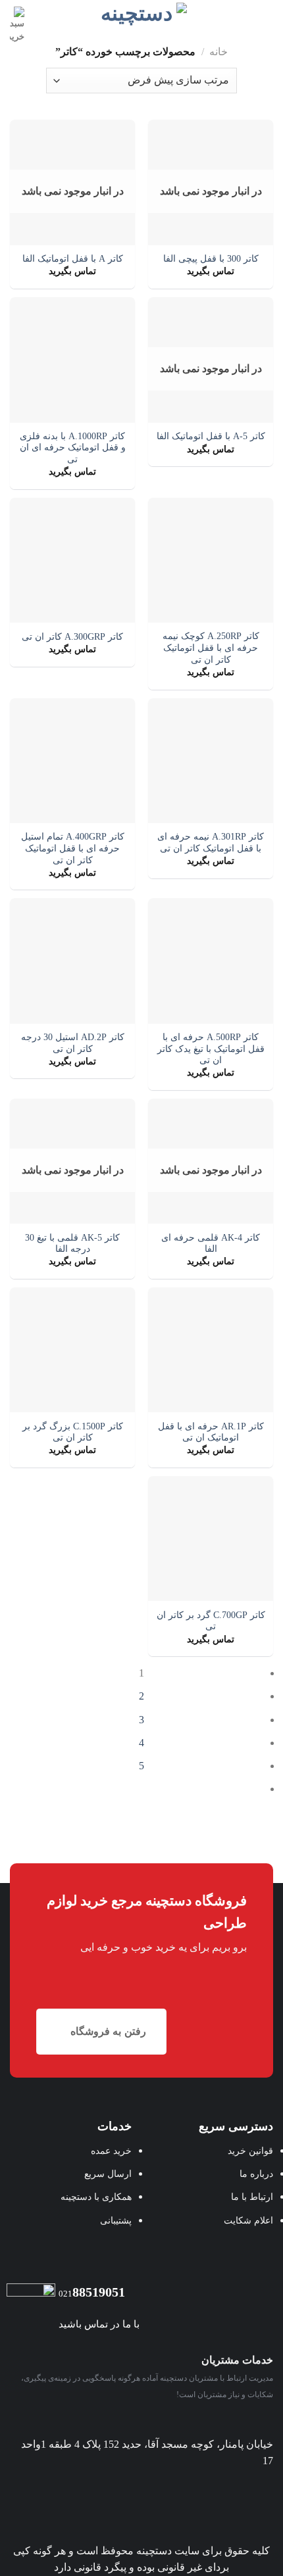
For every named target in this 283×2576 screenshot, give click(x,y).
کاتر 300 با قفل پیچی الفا (211, 259)
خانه (219, 52)
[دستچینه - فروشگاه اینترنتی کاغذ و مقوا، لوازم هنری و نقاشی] (142, 14)
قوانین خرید (250, 2151)
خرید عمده (111, 2151)
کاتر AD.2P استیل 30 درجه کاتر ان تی (73, 1043)
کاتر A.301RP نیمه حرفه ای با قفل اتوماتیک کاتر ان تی (211, 843)
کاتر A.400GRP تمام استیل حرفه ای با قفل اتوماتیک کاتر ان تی (73, 848)
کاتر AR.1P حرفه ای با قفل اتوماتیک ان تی (211, 1432)
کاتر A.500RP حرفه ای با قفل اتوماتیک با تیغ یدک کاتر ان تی (211, 1049)
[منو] (265, 16)
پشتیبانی (116, 2220)
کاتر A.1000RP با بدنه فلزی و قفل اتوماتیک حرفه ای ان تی (73, 448)
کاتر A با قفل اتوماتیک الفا (73, 259)
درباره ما (256, 2174)
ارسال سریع (108, 2174)
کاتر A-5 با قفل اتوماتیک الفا (211, 436)
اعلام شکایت (248, 2220)
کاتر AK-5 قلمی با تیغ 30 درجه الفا (72, 1244)
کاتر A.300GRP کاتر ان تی (72, 637)
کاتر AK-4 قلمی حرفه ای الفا (211, 1244)
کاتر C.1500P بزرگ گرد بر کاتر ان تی (73, 1432)
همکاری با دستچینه (96, 2197)
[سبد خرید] (17, 25)
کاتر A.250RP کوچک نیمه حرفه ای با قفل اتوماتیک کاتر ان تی (211, 648)
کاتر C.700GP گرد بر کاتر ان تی (211, 1621)
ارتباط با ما (252, 2197)
